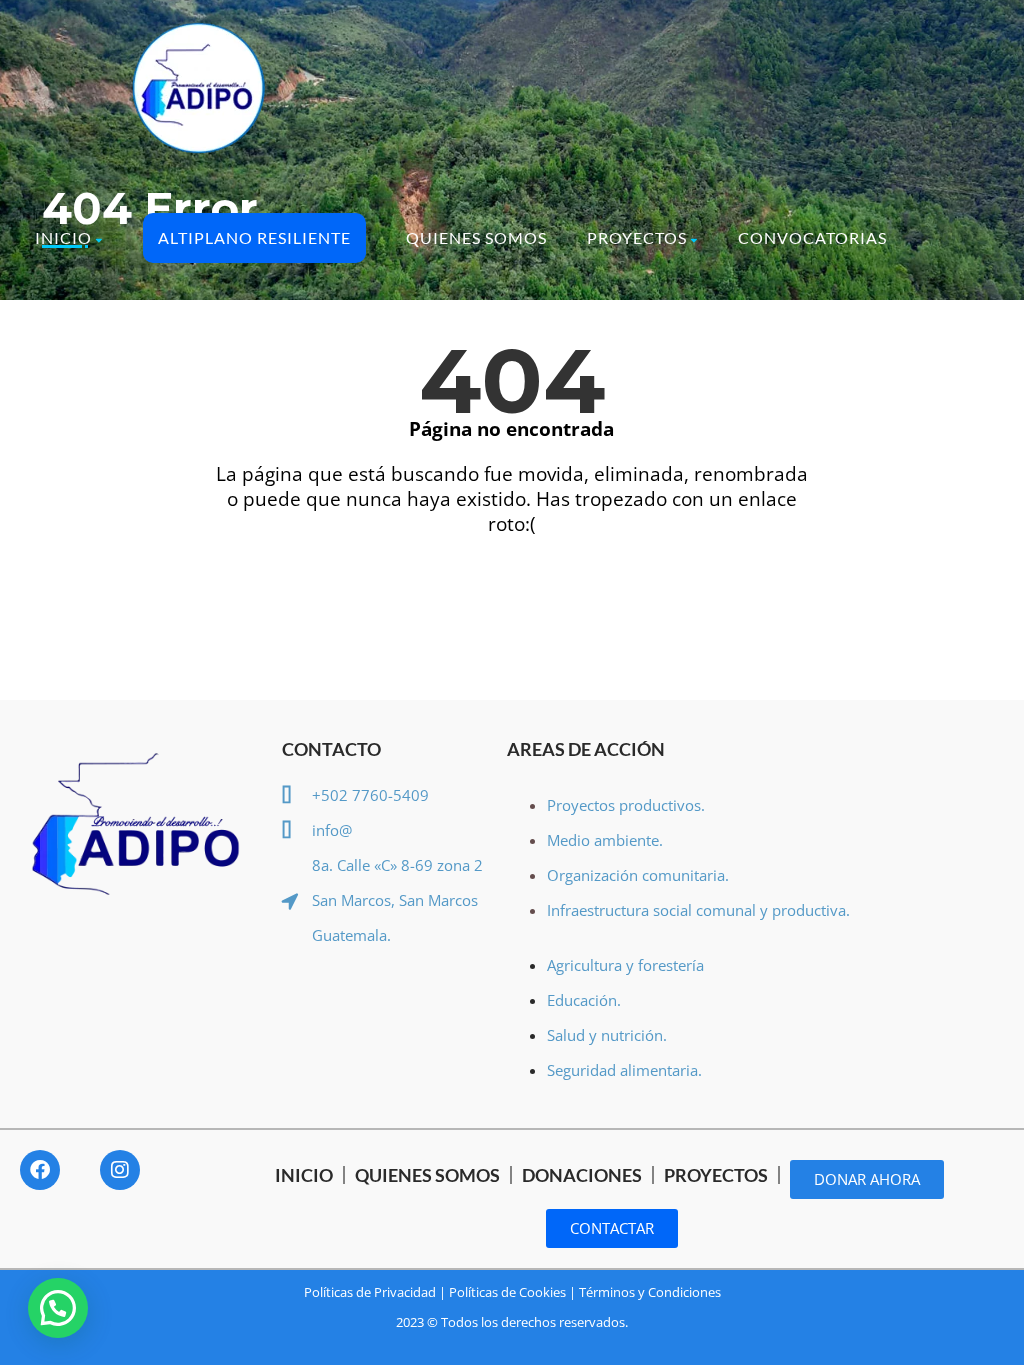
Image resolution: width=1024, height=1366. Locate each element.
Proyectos (637, 237)
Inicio (63, 237)
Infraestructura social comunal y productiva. (698, 910)
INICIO (304, 1175)
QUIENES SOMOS (427, 1175)
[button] (58, 1308)
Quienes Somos (476, 237)
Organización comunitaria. (640, 875)
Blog (236, 347)
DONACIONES (582, 1175)
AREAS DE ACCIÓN (586, 749)
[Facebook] (40, 1170)
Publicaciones (104, 347)
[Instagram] (120, 1170)
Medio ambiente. (605, 840)
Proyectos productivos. (626, 805)
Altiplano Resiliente (254, 237)
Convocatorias (812, 237)
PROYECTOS (716, 1175)
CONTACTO (331, 749)
